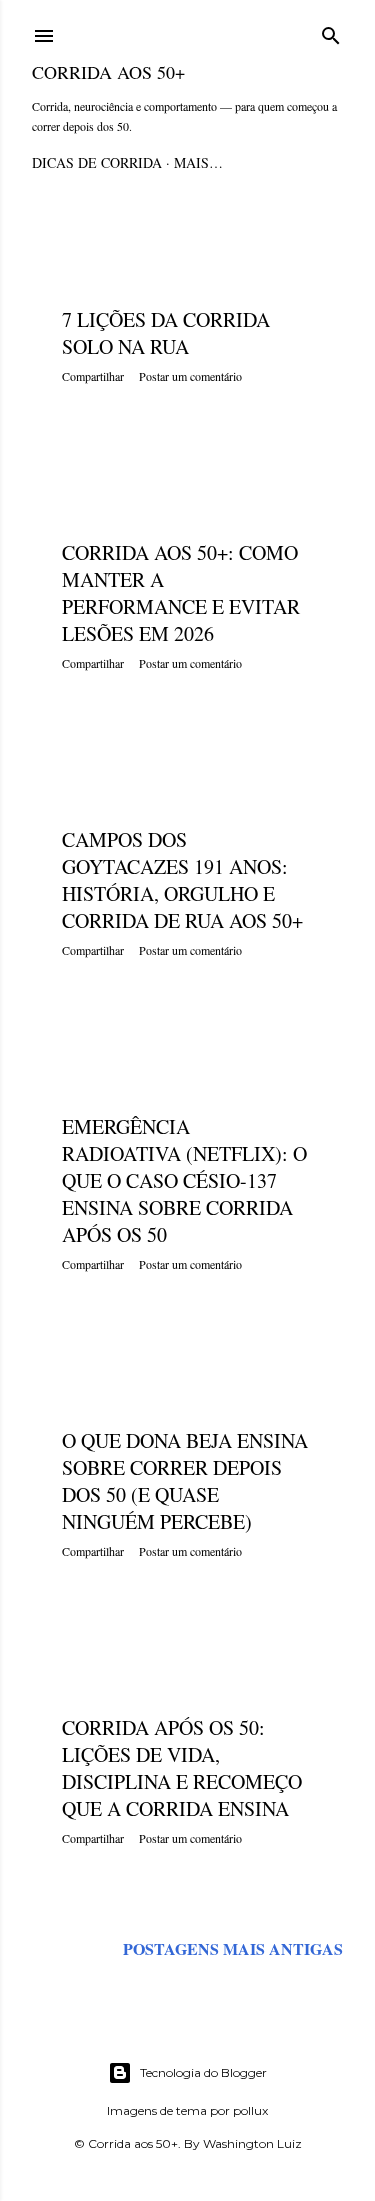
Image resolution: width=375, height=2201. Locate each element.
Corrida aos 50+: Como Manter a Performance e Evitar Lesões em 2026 (181, 593)
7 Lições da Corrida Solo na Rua (166, 333)
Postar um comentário (190, 376)
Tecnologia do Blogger (203, 2072)
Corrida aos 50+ (108, 72)
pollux (250, 2110)
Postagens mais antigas (233, 1948)
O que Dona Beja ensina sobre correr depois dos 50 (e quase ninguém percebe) (185, 1481)
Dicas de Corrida (97, 162)
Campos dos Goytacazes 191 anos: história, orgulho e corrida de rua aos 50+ (182, 880)
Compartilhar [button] (93, 376)
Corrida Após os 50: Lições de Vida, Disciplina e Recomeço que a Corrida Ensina (182, 1768)
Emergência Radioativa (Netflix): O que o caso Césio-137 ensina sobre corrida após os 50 (184, 1180)
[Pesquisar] (331, 32)
